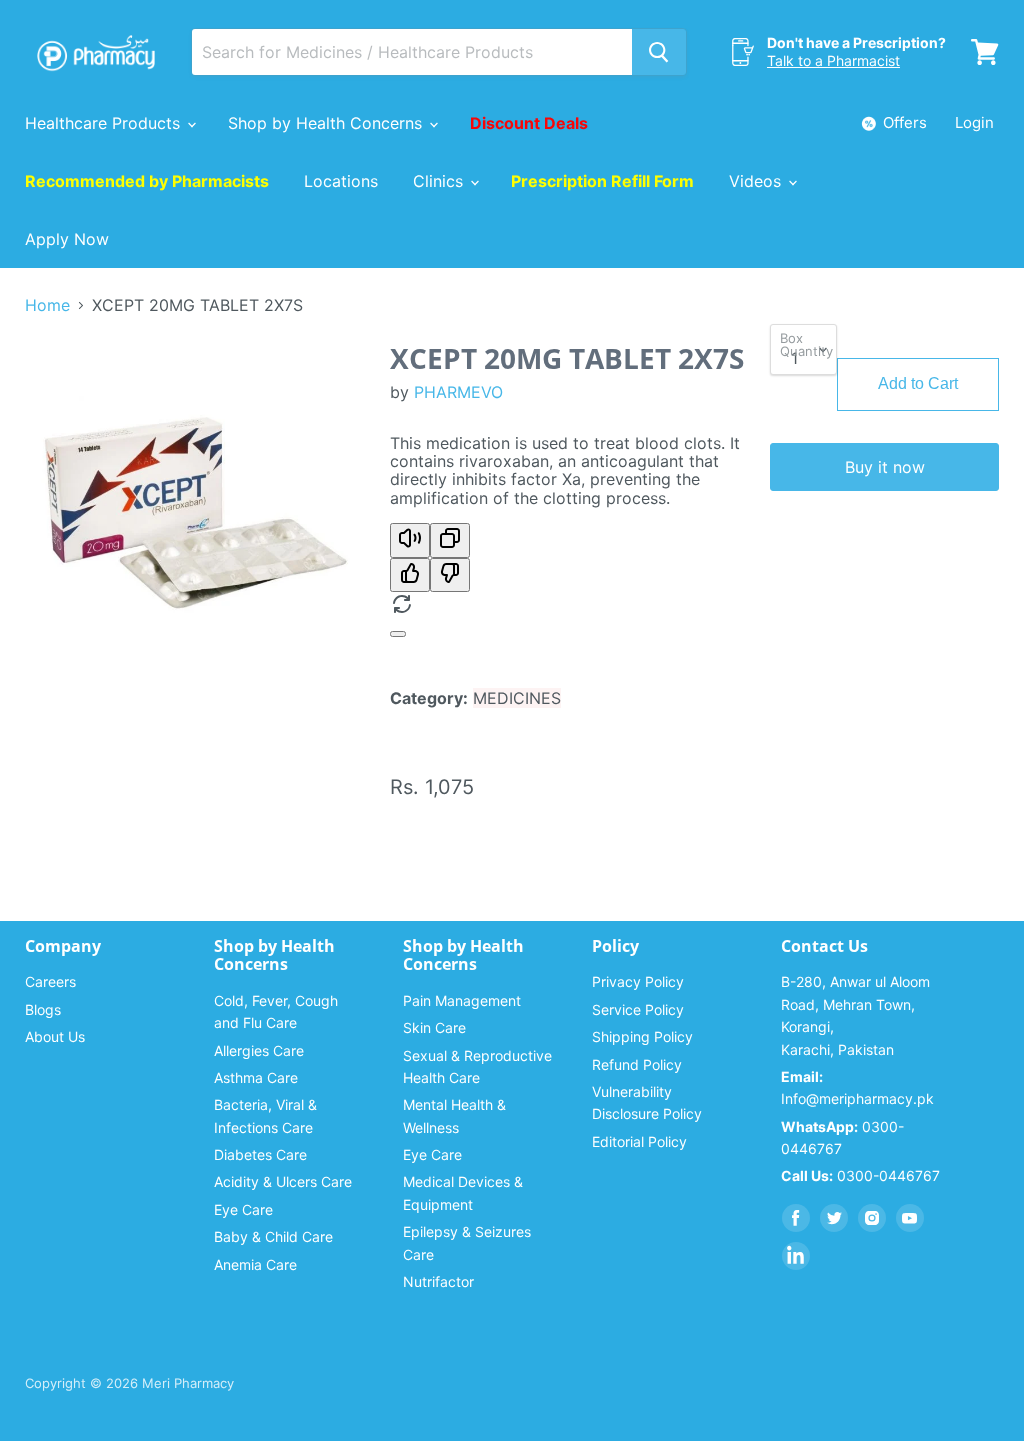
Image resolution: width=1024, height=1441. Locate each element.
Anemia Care (255, 1264)
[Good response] (410, 575)
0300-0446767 (860, 1175)
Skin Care (434, 1027)
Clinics (440, 181)
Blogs (43, 1009)
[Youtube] (910, 1218)
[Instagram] (872, 1218)
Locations (341, 181)
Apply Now (67, 239)
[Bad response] (450, 575)
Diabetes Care (260, 1154)
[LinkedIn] (796, 1256)
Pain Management (462, 1000)
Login (974, 122)
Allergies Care (259, 1050)
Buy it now (885, 467)
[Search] (659, 52)
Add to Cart (918, 383)
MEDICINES (517, 698)
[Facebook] (796, 1218)
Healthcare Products (105, 123)
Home (47, 305)
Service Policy (638, 1009)
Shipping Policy (642, 1036)
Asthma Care (256, 1077)
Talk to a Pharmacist (833, 60)
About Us (55, 1036)
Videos (757, 181)
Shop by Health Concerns (327, 123)
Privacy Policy (638, 981)
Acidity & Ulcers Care (283, 1181)
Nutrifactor (438, 1281)
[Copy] (450, 540)
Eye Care (243, 1209)
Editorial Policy (639, 1141)
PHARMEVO (458, 392)
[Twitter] (834, 1218)
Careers (50, 981)
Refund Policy (637, 1064)
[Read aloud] (410, 540)
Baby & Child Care (273, 1236)
